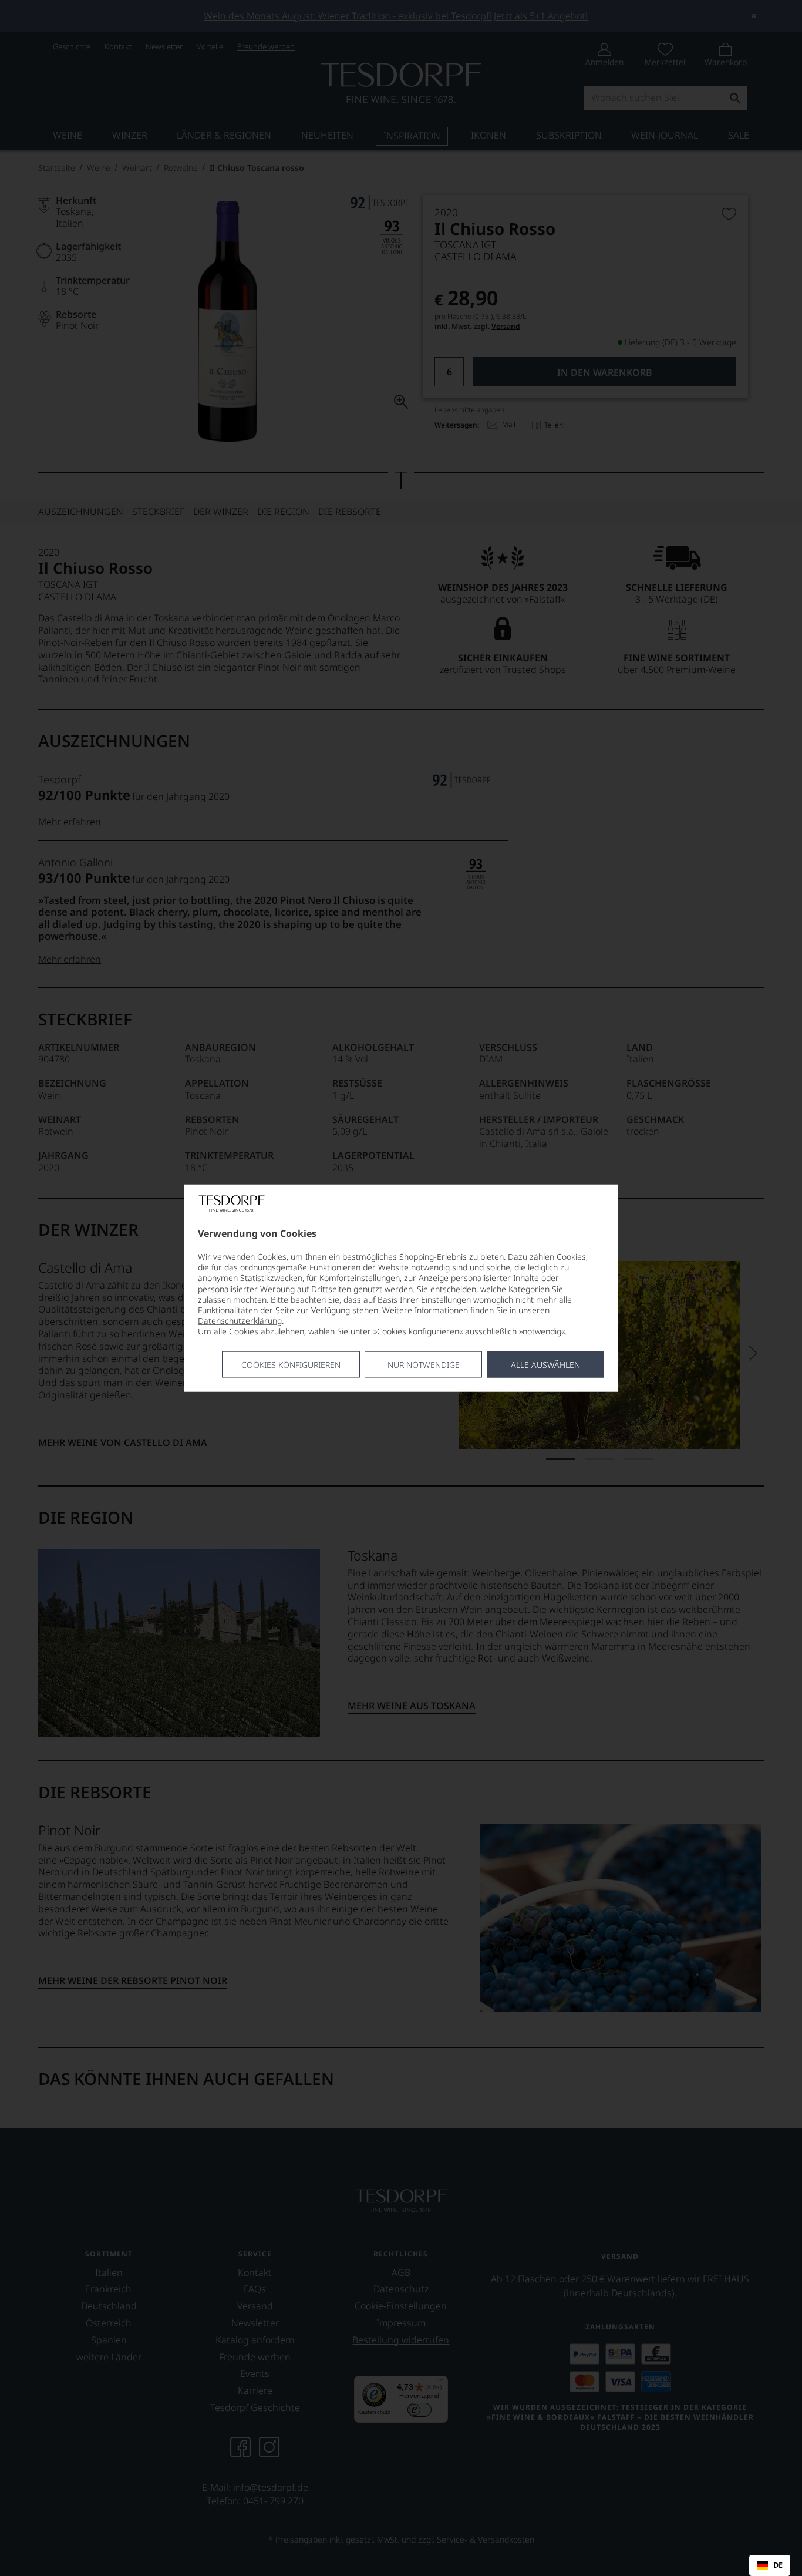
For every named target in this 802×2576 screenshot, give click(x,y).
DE (778, 2565)
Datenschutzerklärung (240, 1321)
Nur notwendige (424, 1364)
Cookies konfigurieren (291, 1364)
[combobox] (770, 2565)
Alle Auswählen (545, 1364)
